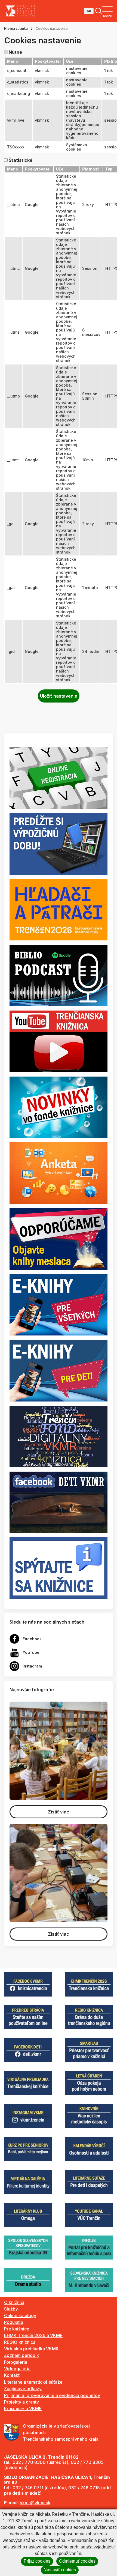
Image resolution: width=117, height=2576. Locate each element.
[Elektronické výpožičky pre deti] (59, 1370)
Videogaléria (17, 2369)
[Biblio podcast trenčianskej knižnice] (59, 975)
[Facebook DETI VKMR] (59, 1502)
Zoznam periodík (21, 2355)
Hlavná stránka (16, 29)
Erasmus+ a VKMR (23, 2408)
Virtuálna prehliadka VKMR (31, 2349)
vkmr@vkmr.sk (35, 2503)
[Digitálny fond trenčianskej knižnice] (59, 1436)
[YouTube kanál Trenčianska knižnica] (59, 1041)
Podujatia (14, 2322)
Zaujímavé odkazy (23, 2389)
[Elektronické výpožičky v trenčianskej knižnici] (59, 1304)
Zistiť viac (59, 1812)
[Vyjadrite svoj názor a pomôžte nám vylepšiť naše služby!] (59, 1173)
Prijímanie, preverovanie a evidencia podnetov (52, 2395)
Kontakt (12, 2375)
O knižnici (14, 2302)
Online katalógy (20, 2315)
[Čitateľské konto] (59, 843)
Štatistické (21, 160)
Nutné (15, 52)
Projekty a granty (21, 2402)
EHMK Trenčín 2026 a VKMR (33, 2335)
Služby (11, 2309)
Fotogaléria (16, 2362)
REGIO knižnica (20, 2342)
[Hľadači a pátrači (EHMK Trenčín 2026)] (59, 909)
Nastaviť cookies (60, 2570)
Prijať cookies (37, 2561)
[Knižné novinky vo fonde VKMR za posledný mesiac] (59, 1107)
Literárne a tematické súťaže (33, 2382)
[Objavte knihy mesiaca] (59, 1239)
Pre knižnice (17, 2329)
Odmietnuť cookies (77, 2561)
